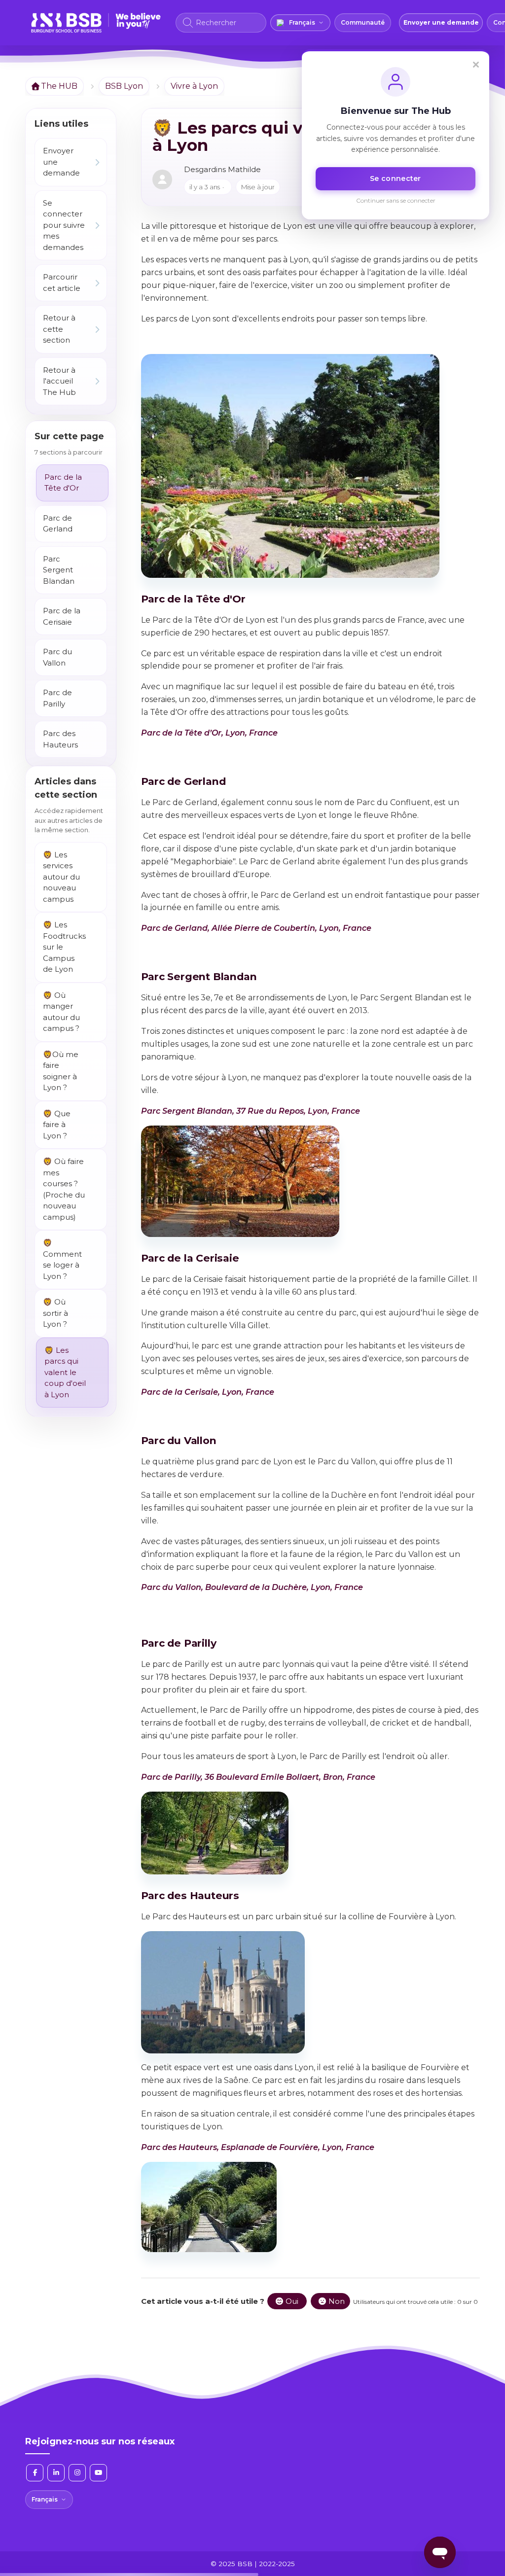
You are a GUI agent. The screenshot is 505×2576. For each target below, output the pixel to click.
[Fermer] (476, 65)
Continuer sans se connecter (396, 200)
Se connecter (396, 178)
